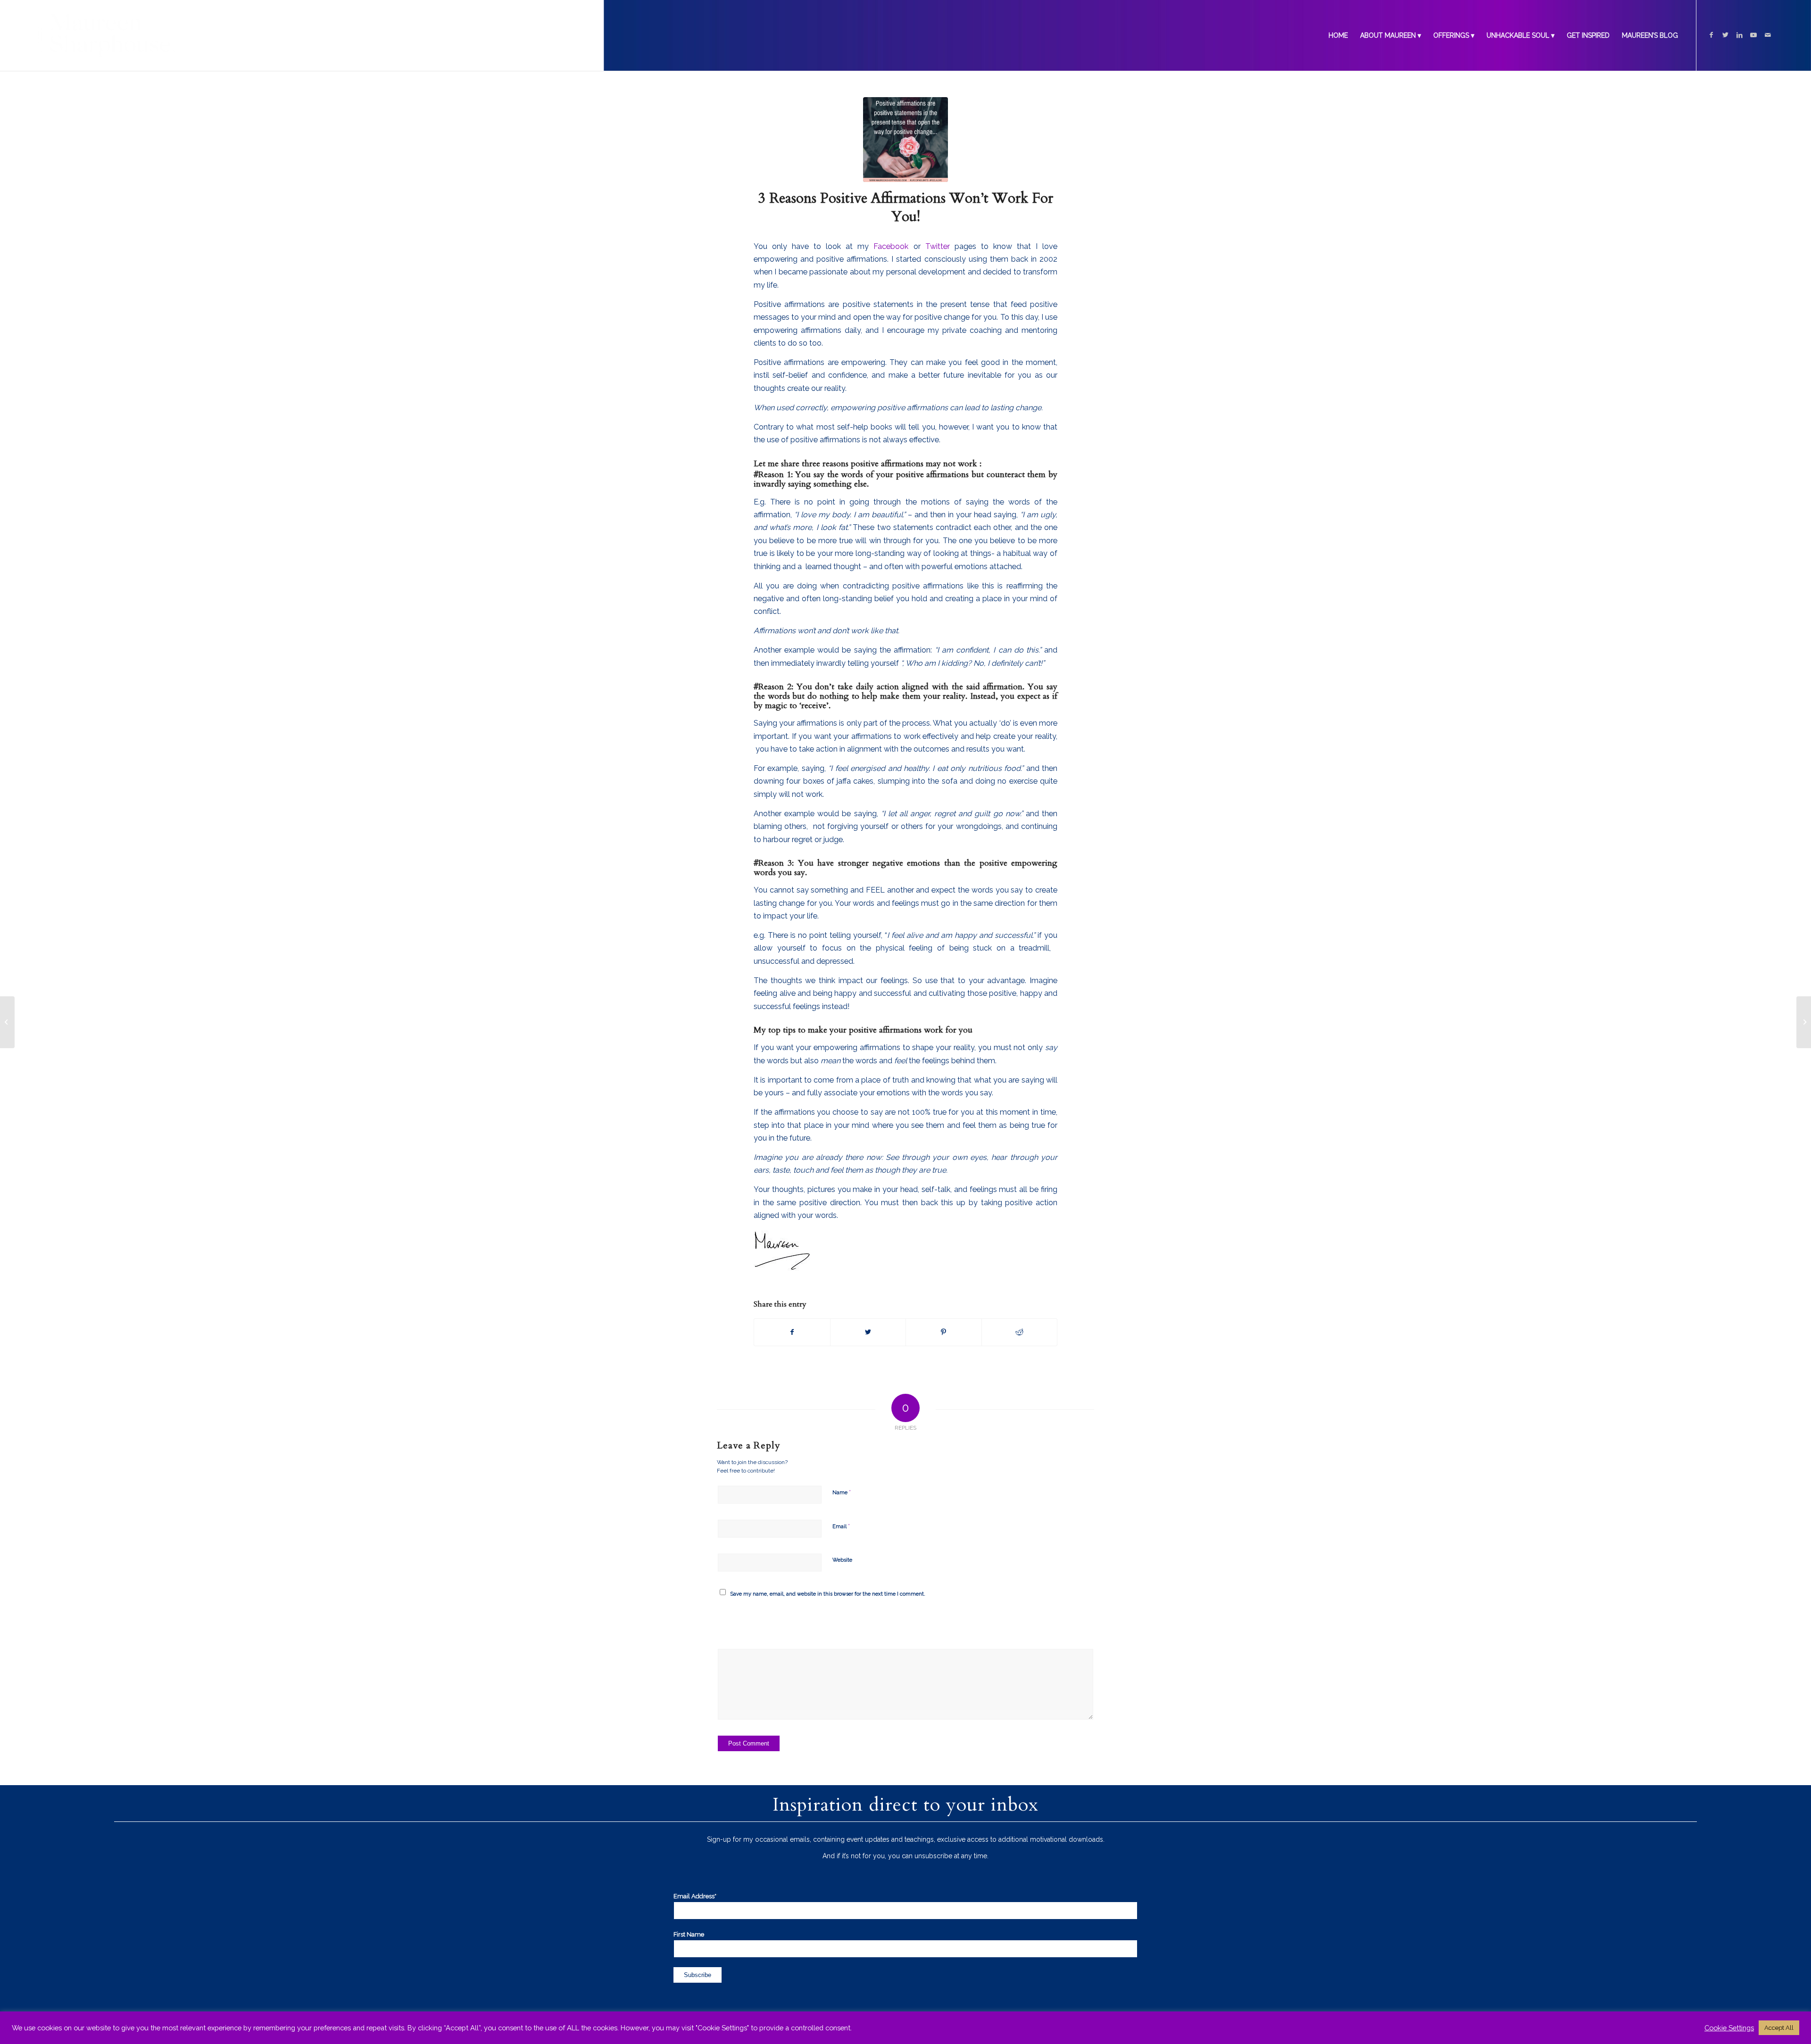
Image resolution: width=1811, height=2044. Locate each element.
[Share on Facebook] (792, 1332)
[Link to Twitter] (1725, 35)
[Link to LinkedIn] (1739, 35)
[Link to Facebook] (1711, 35)
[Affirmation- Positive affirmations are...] (905, 140)
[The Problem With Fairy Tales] (7, 1022)
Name (842, 1492)
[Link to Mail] (1768, 35)
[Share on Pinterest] (944, 1332)
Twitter (938, 246)
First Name (689, 1934)
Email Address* (696, 1896)
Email (841, 1526)
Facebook (893, 246)
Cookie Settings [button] (1729, 2028)
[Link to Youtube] (1753, 35)
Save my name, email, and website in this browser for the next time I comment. (828, 1594)
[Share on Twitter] (868, 1332)
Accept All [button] (1779, 2028)
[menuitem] (1338, 35)
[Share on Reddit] (1020, 1332)
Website (842, 1560)
